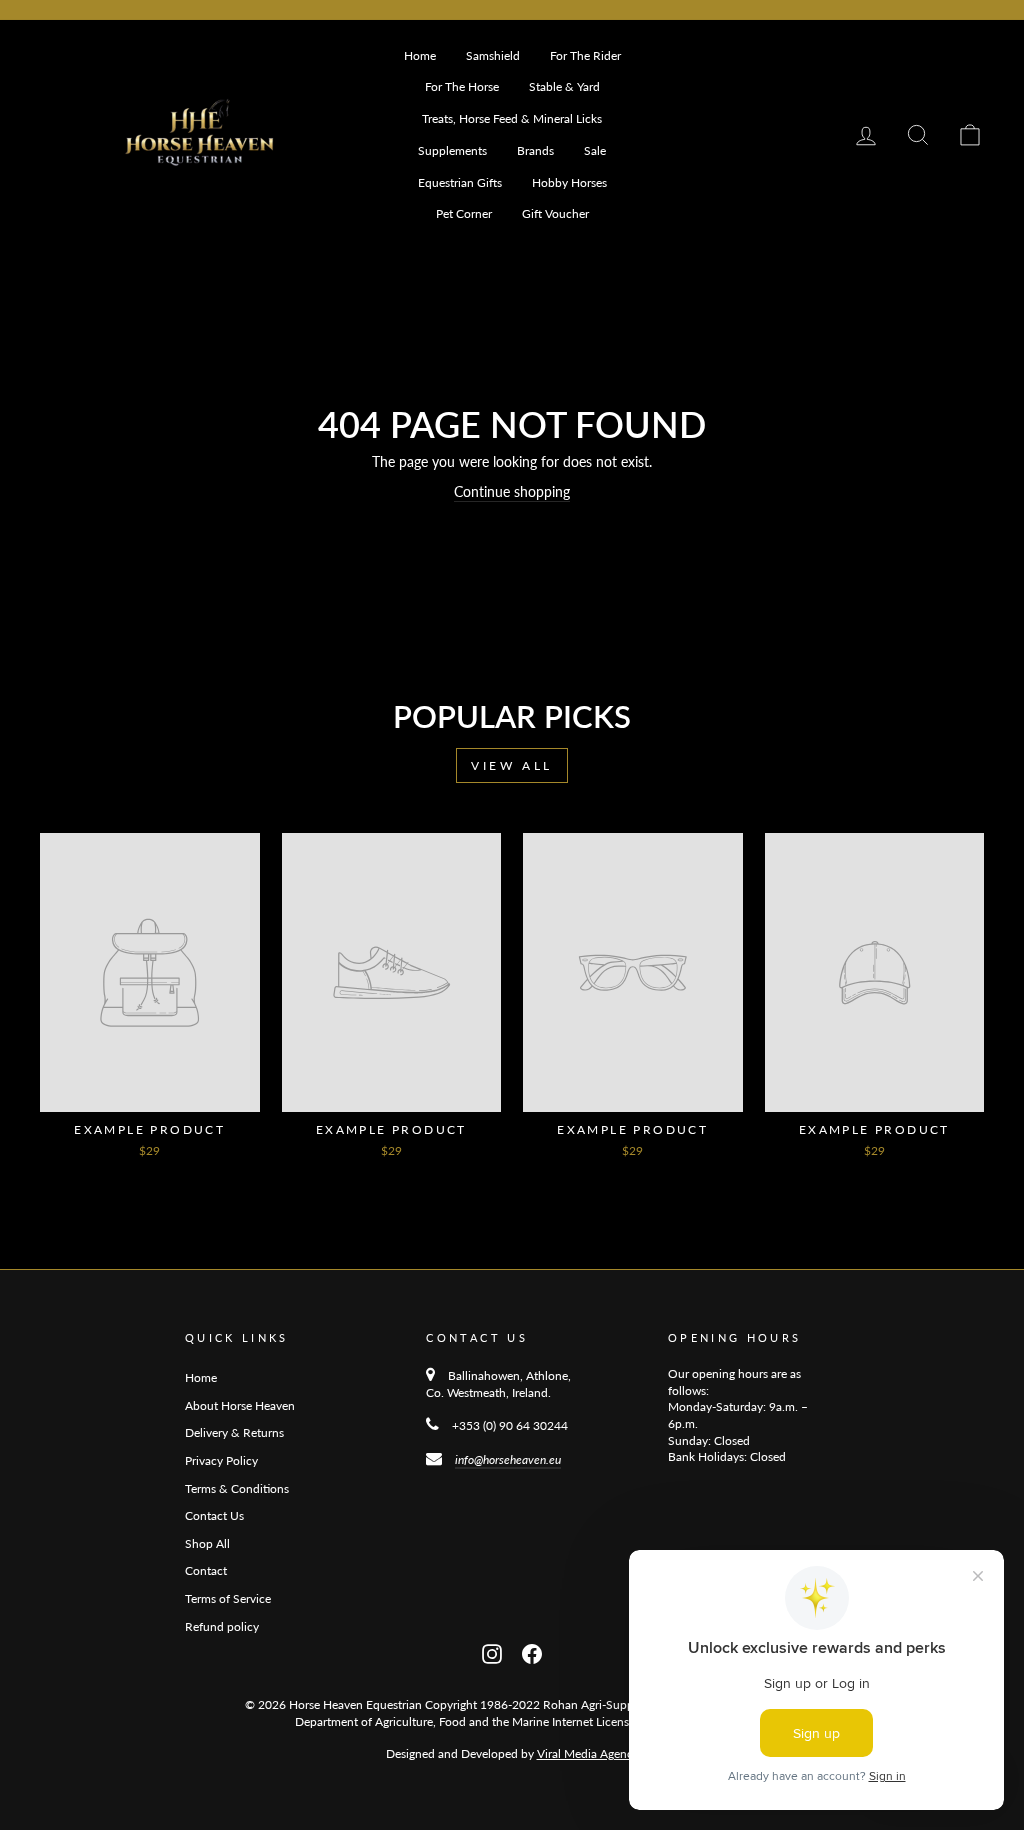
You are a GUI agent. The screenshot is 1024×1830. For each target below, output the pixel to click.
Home (420, 55)
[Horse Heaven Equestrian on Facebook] (532, 1651)
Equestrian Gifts (460, 182)
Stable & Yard (564, 86)
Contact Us (214, 1515)
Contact (206, 1570)
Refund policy (222, 1626)
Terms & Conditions (237, 1488)
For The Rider (585, 55)
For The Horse (462, 86)
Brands (535, 150)
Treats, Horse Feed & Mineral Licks (512, 118)
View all (512, 765)
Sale (595, 150)
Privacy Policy (221, 1460)
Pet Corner (464, 213)
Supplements (452, 150)
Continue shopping (512, 491)
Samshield (493, 55)
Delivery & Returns (234, 1432)
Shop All (207, 1543)
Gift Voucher (555, 213)
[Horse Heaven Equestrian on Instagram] (492, 1651)
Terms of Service (228, 1598)
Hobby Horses (569, 182)
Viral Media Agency (588, 1753)
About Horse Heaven (240, 1405)
